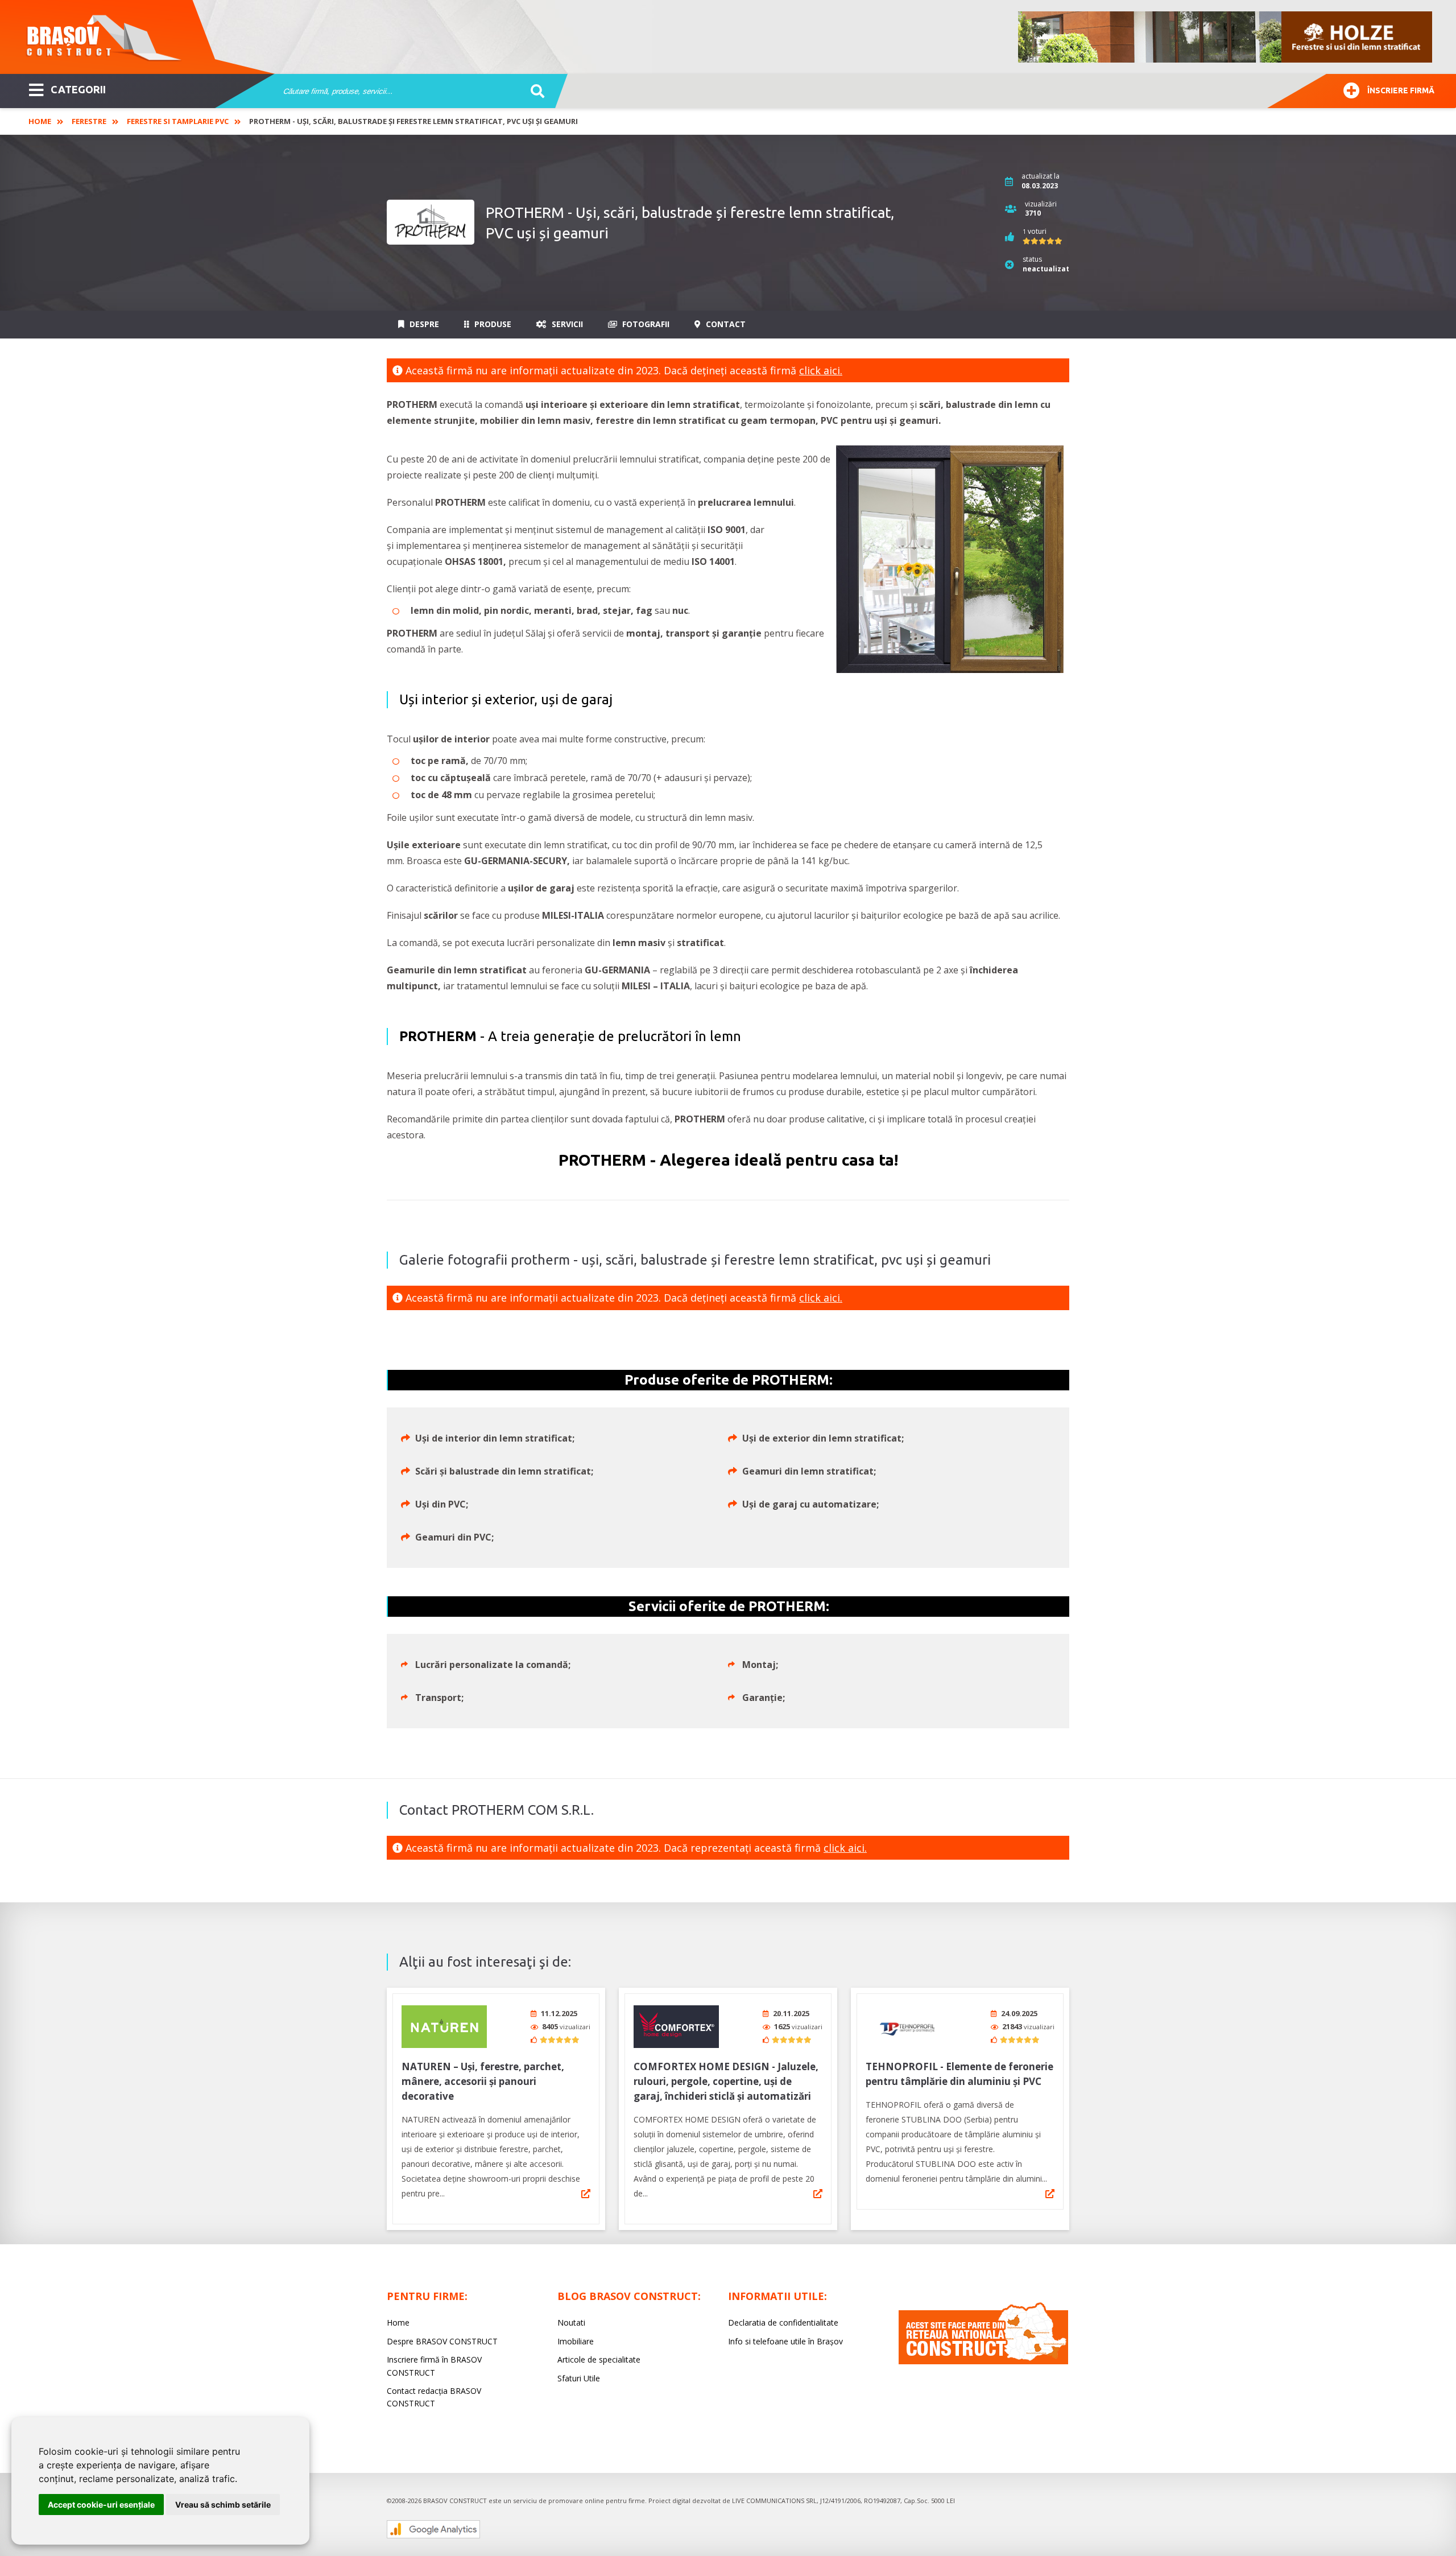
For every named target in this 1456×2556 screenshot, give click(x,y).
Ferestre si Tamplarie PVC (178, 121)
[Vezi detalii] (586, 2194)
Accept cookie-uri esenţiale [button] (101, 2505)
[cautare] (534, 92)
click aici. (821, 370)
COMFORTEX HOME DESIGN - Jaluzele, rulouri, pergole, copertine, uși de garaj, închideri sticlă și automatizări (726, 2081)
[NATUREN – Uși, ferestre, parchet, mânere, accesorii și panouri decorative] (444, 2027)
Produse (492, 324)
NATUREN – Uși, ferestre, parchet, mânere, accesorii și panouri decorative (483, 2081)
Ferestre (89, 121)
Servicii (566, 324)
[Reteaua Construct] (983, 2361)
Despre (423, 324)
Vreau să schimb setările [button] (223, 2505)
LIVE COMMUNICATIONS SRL (774, 2501)
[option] (1226, 37)
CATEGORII (78, 89)
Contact (725, 324)
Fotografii (645, 324)
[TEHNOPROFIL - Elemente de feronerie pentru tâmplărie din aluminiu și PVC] (908, 2027)
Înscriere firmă (1401, 90)
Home (40, 121)
